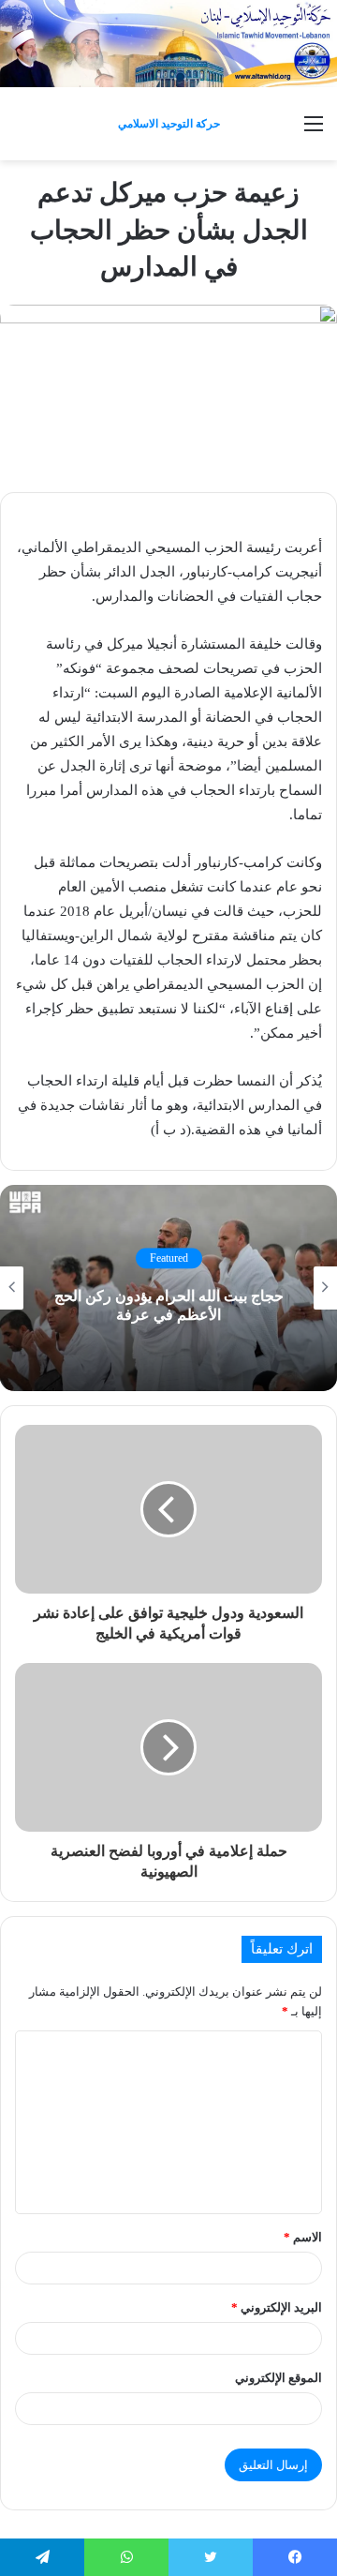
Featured (169, 1258)
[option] (168, 1288)
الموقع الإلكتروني (278, 2378)
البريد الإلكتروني (277, 2307)
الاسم (303, 2237)
